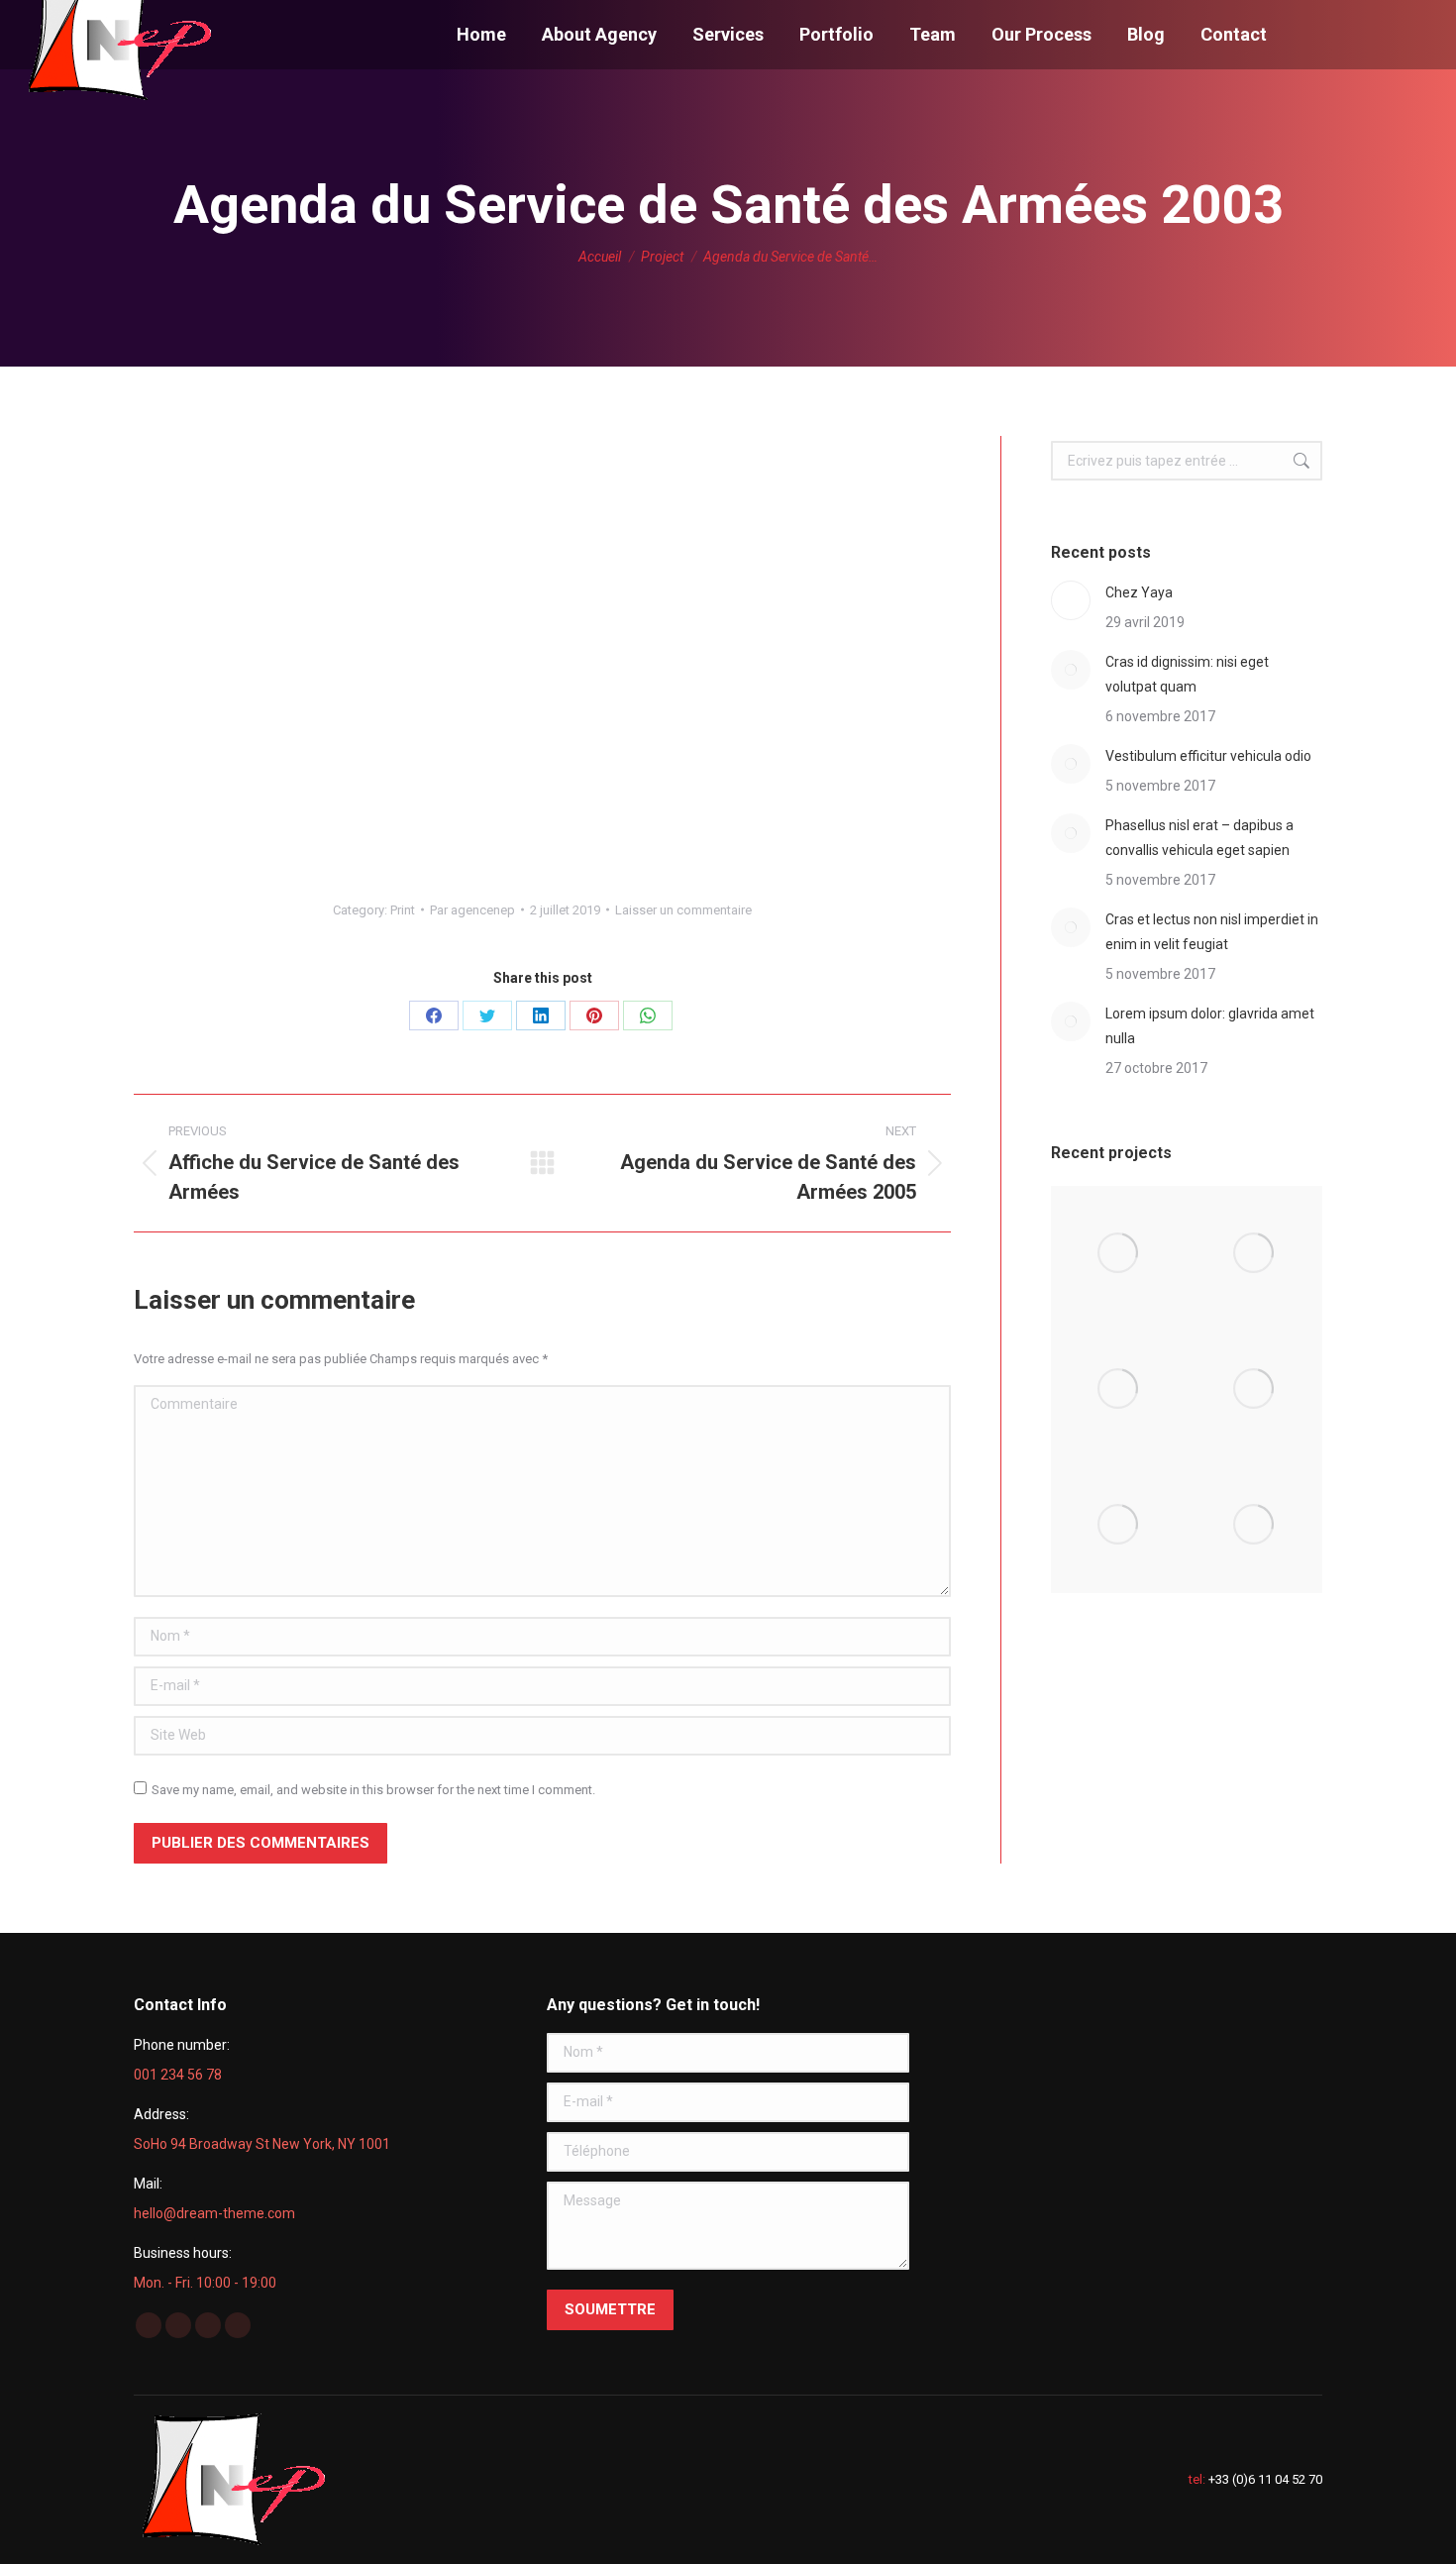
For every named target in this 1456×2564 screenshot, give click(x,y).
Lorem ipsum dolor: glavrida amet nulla (1210, 1026)
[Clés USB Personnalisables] (1119, 1525)
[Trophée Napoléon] (1254, 1254)
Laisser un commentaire (683, 910)
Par (472, 910)
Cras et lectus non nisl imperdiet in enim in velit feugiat (1212, 932)
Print (403, 910)
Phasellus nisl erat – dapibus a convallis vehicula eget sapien (1199, 838)
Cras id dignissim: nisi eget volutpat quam (1187, 674)
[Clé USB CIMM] (1119, 1389)
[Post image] (1071, 600)
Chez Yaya (1139, 592)
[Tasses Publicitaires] (1254, 1389)
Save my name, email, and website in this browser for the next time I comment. (373, 1790)
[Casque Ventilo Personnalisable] (1119, 1254)
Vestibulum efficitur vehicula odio (1208, 756)
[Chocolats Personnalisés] (1254, 1525)
